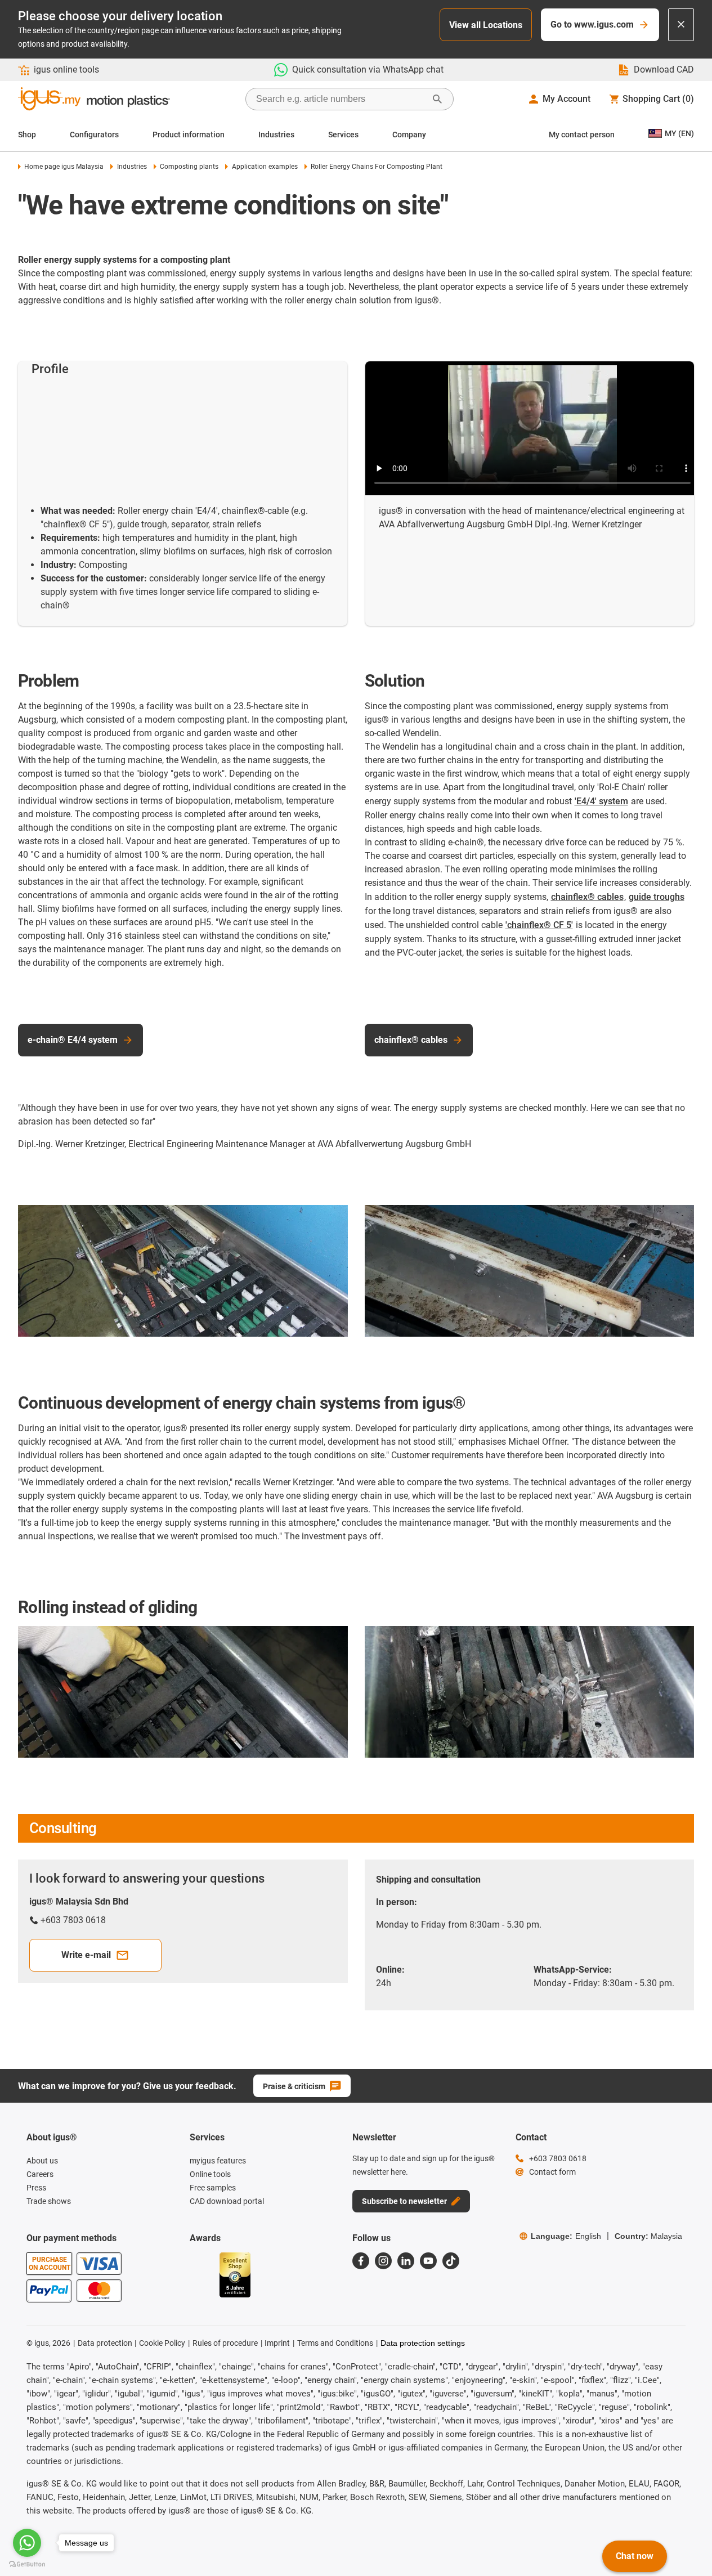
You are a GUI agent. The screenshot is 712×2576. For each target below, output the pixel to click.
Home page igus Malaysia (64, 167)
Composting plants (189, 167)
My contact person (582, 135)
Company (409, 135)
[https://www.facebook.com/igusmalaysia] (361, 2261)
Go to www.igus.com (592, 24)
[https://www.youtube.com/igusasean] (428, 2261)
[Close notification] (681, 25)
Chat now (635, 2556)
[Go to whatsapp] (27, 2543)
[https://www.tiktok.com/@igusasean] (451, 2261)
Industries (276, 135)
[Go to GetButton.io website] (27, 2564)
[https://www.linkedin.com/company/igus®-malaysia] (406, 2261)
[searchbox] (341, 99)
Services (343, 135)
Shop (27, 135)
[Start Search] (437, 99)
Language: (566, 2236)
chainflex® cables (587, 897)
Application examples (265, 167)
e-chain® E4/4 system (73, 1040)
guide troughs (657, 897)
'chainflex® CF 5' (539, 925)
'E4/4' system (601, 801)
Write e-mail (86, 1955)
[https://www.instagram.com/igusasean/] (383, 2261)
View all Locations (486, 25)
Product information (189, 135)
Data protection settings (423, 2343)
